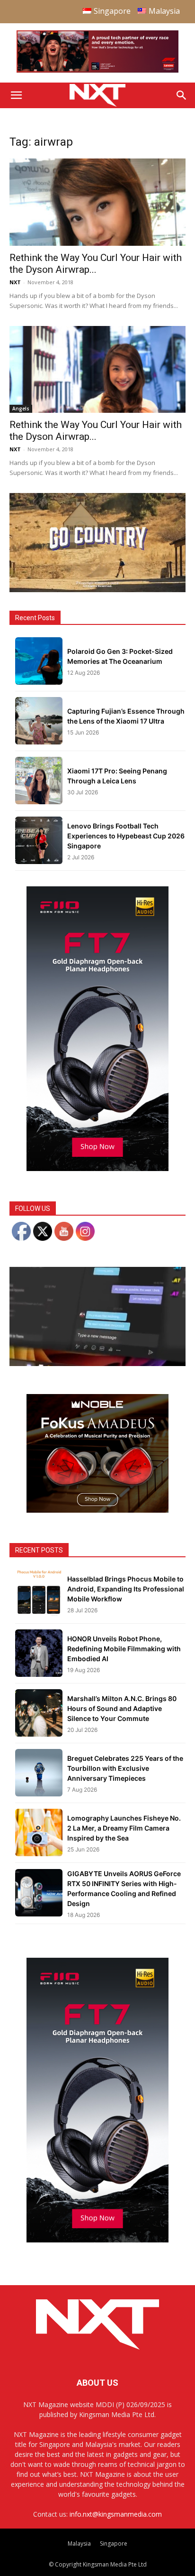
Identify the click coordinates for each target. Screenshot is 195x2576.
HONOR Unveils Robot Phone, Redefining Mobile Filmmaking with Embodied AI (124, 1649)
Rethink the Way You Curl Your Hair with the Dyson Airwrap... (96, 264)
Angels (21, 409)
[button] (16, 95)
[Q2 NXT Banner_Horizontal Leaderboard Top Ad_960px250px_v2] (97, 70)
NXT (15, 282)
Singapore (114, 2543)
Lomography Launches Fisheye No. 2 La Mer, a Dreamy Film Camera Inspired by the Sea (124, 1828)
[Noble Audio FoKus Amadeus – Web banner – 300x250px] (97, 1510)
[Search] (182, 95)
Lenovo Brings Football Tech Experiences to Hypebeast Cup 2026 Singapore (126, 836)
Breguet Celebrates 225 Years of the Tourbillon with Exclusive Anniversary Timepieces (125, 1768)
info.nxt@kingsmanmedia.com (116, 2514)
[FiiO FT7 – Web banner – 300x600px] (97, 1168)
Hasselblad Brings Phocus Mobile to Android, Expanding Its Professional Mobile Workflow (126, 1589)
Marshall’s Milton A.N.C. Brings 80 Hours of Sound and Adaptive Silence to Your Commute (122, 1708)
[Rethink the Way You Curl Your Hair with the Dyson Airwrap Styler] (97, 202)
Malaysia (79, 2543)
